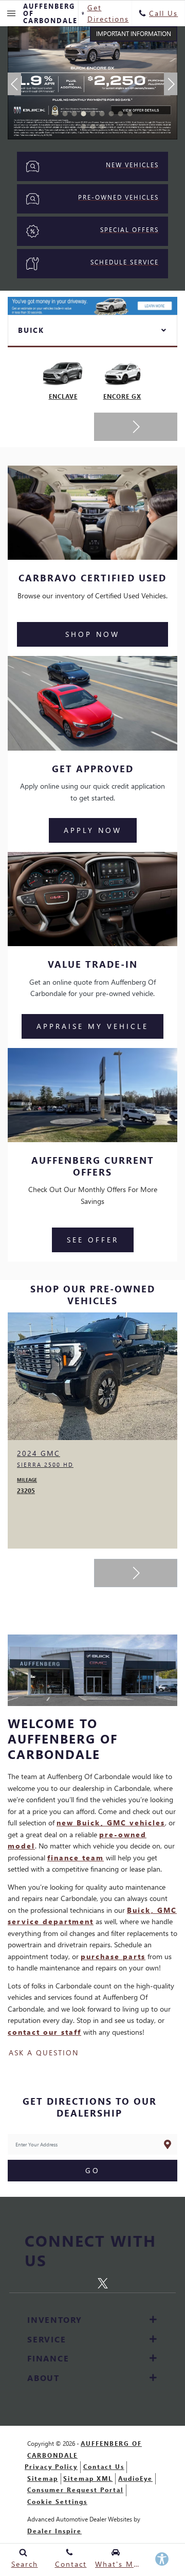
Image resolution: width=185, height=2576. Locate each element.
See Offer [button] (93, 1240)
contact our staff (44, 2032)
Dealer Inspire (54, 2531)
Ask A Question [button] (44, 2053)
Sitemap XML (88, 2479)
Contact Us (104, 2467)
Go (93, 2170)
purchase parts (113, 1956)
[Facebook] (85, 2282)
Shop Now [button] (92, 634)
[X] (103, 2281)
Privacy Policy (51, 2467)
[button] (55, 114)
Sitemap (43, 2479)
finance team (76, 1858)
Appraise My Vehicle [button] (92, 1026)
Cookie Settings (57, 2502)
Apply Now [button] (93, 830)
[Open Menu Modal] (12, 13)
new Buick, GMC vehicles (111, 1823)
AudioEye (135, 2479)
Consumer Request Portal (75, 2490)
